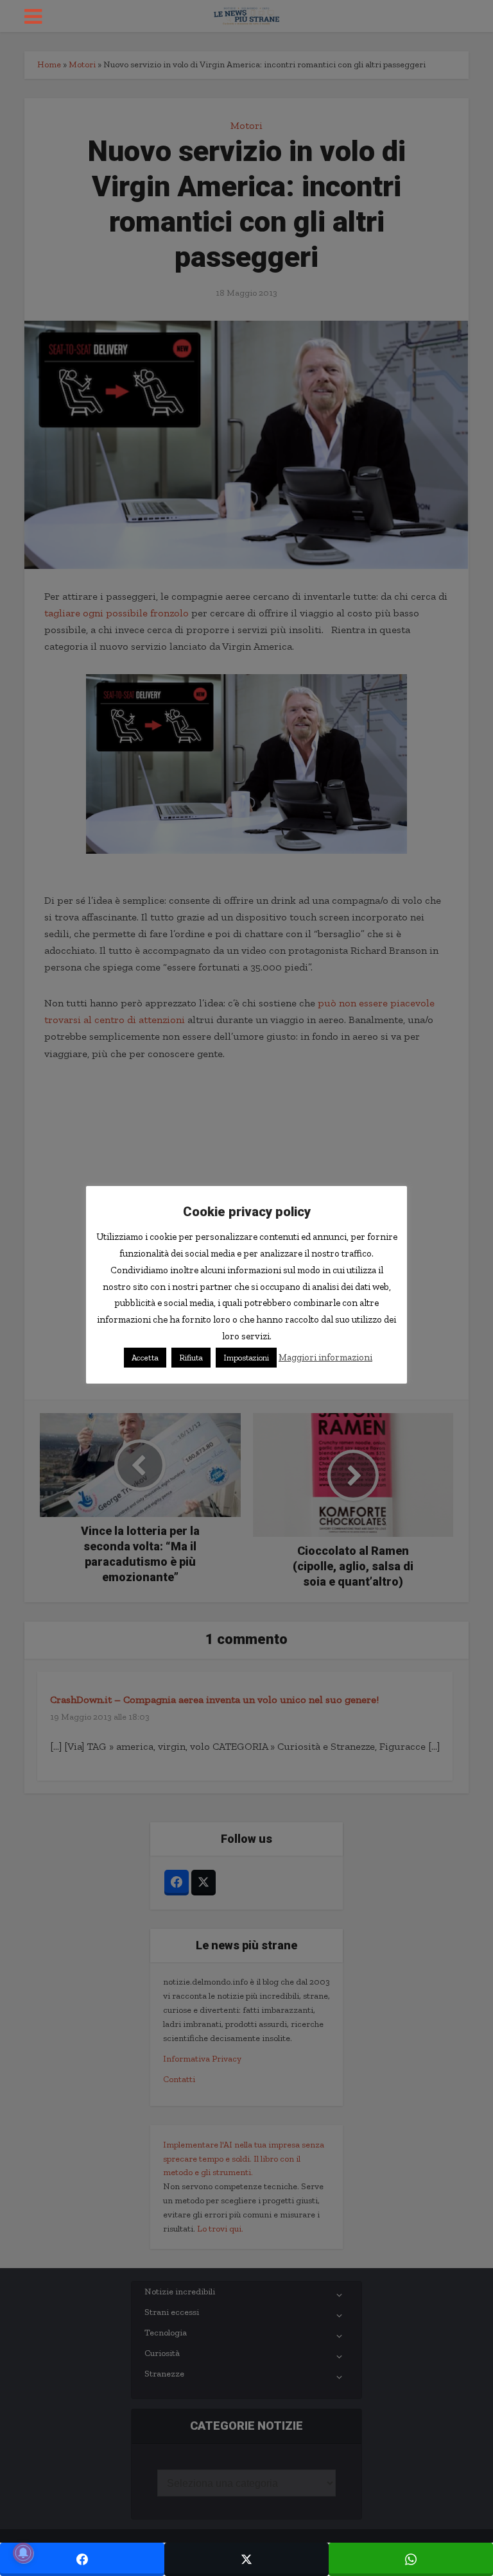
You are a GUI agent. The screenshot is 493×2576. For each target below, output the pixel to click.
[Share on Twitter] (246, 2559)
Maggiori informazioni (325, 1357)
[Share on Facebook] (82, 2559)
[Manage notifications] (23, 2553)
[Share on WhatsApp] (411, 2559)
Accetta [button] (145, 1358)
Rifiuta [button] (191, 1358)
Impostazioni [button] (246, 1358)
